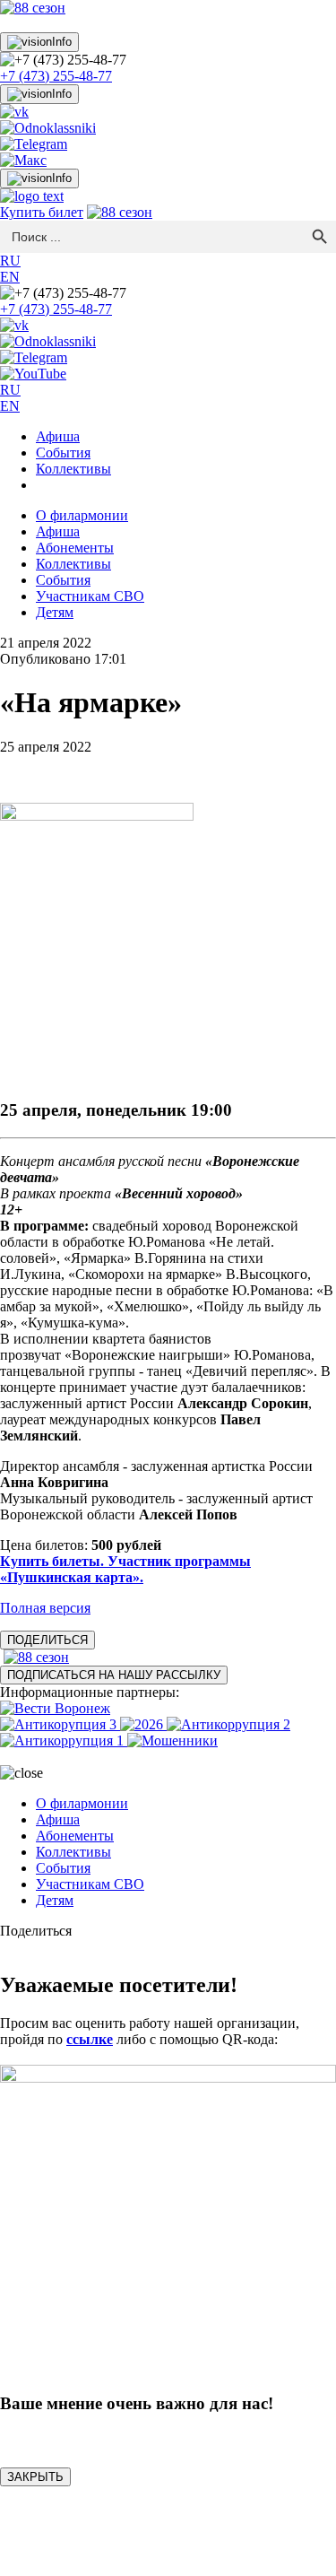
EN (10, 277)
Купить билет (42, 212)
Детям (55, 612)
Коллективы (73, 469)
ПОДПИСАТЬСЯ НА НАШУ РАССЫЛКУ (114, 1675)
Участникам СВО (90, 596)
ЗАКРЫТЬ (35, 2477)
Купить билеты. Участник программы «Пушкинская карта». (125, 1569)
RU (10, 261)
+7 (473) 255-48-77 (56, 76)
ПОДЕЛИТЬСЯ (47, 1640)
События (63, 453)
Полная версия (45, 1608)
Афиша (58, 436)
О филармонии (82, 515)
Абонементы (75, 548)
